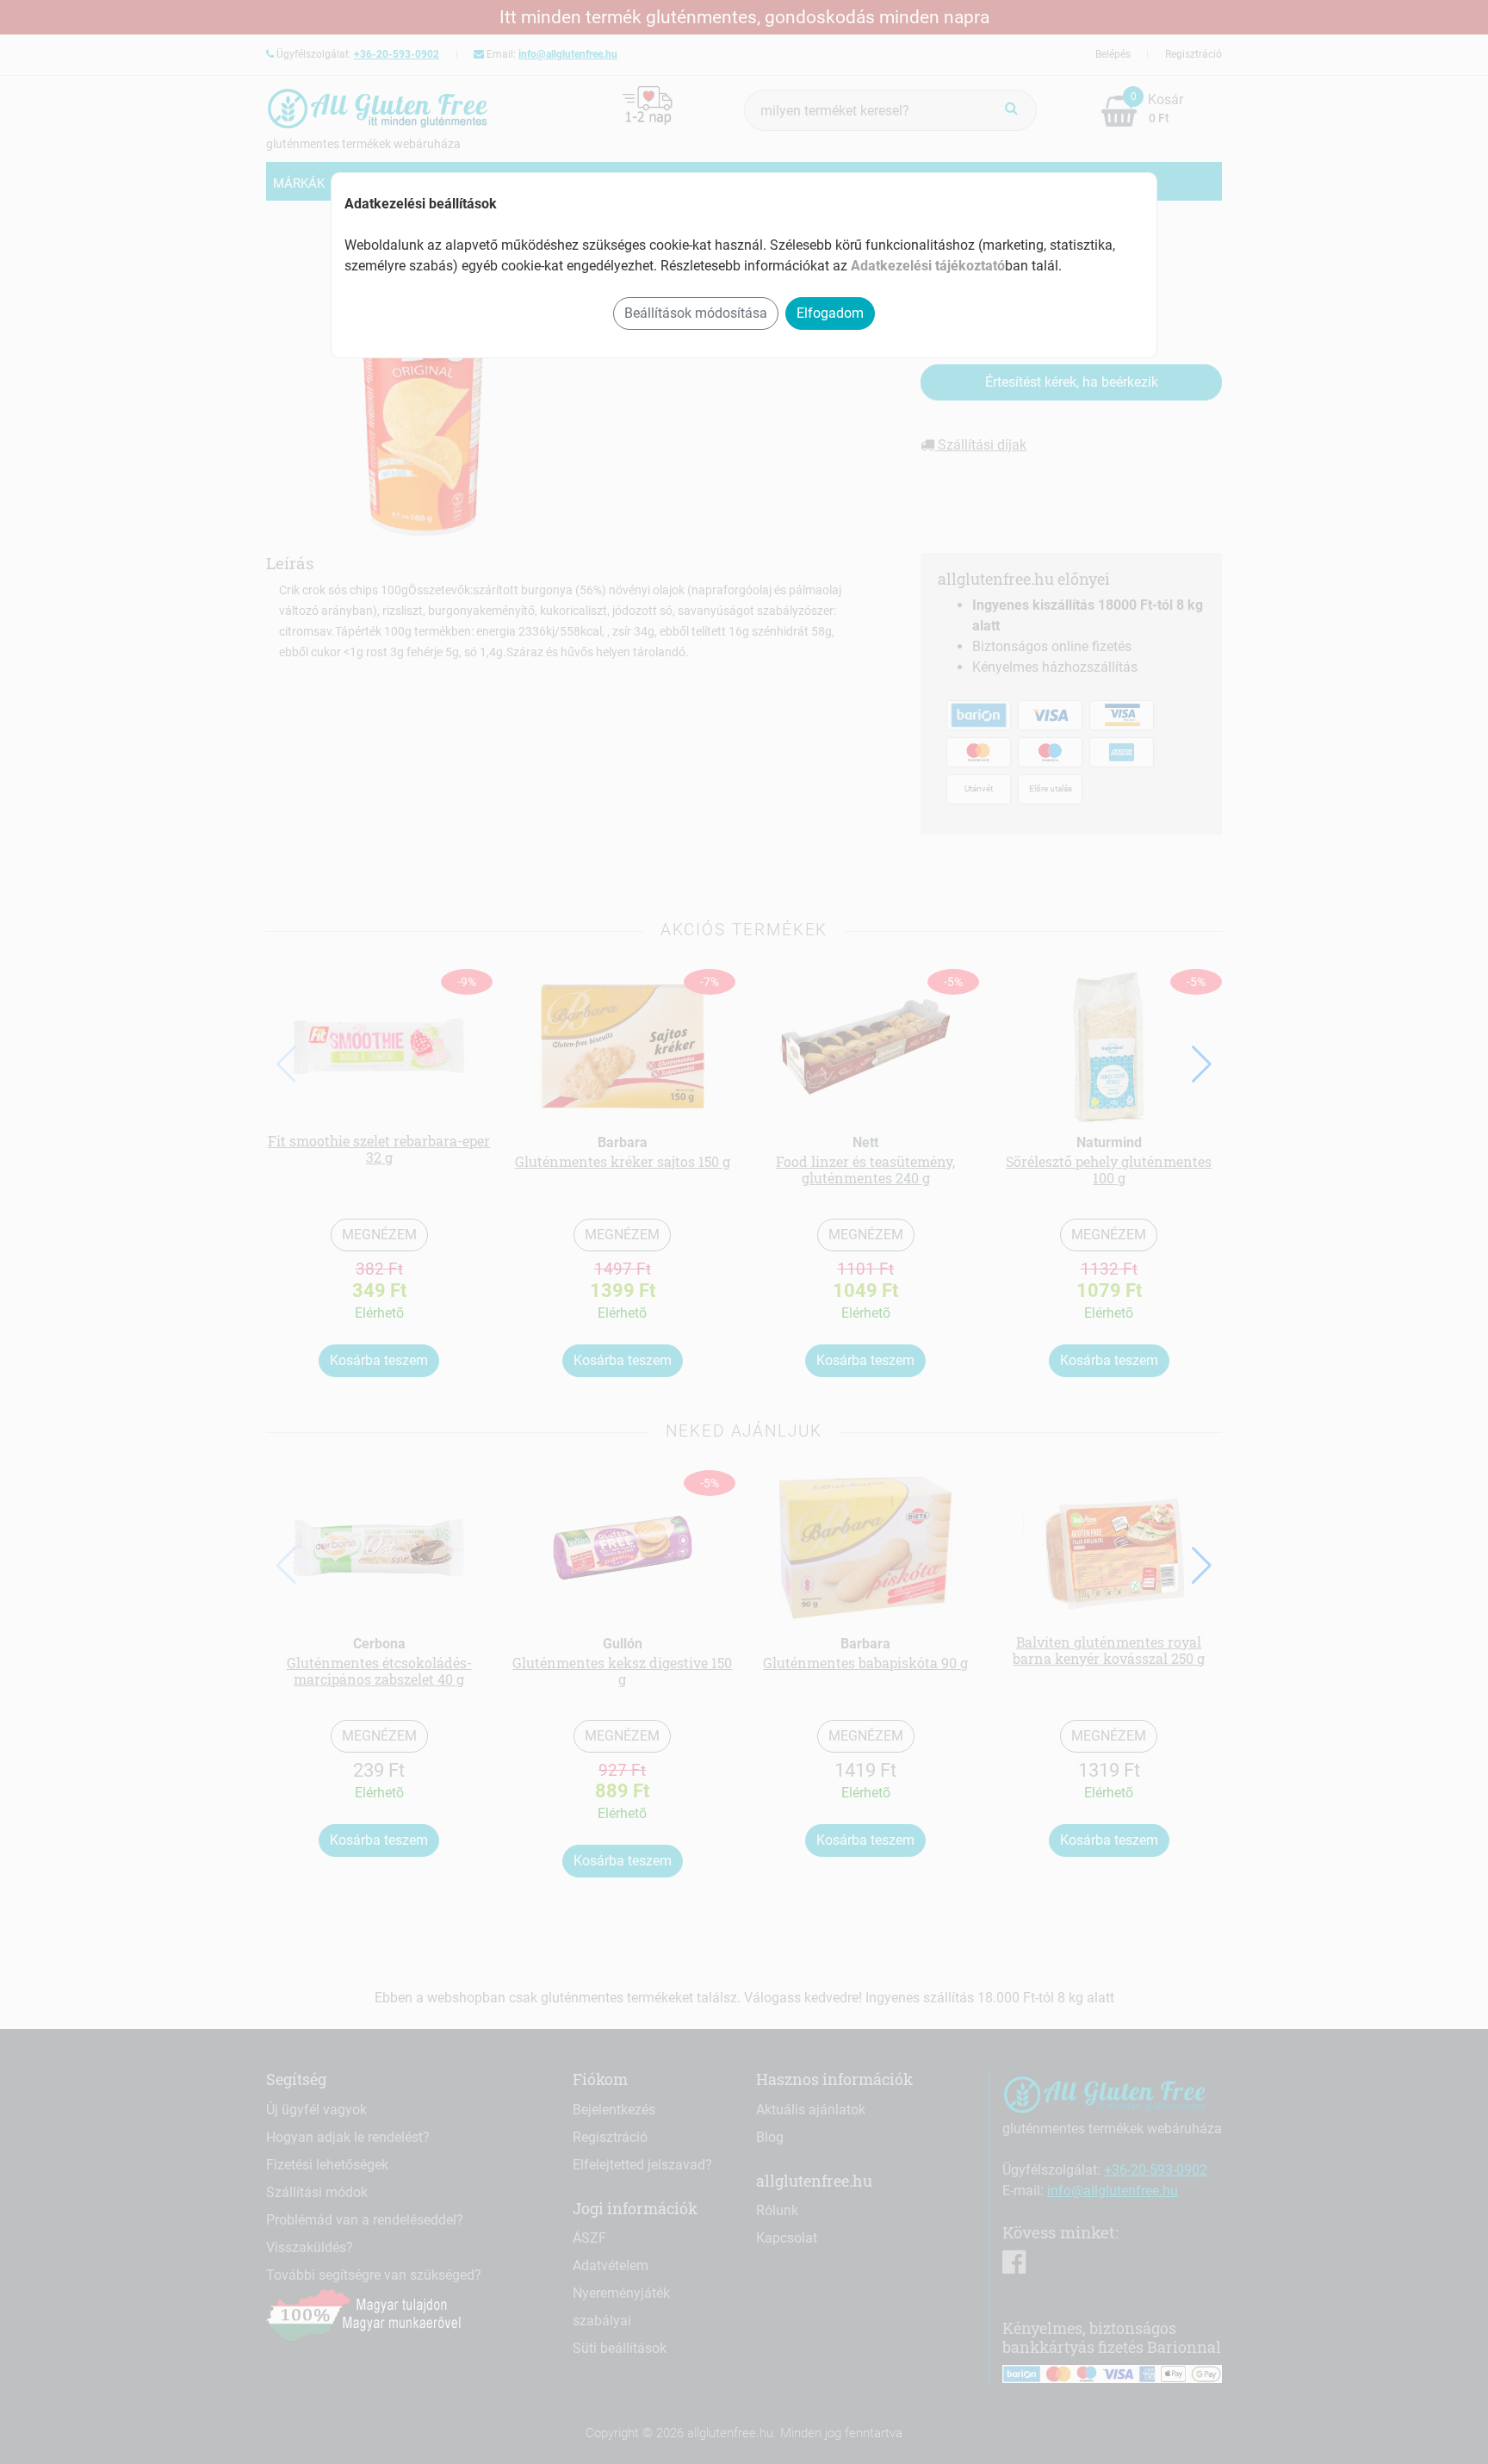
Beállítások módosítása (696, 313)
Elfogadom (830, 313)
